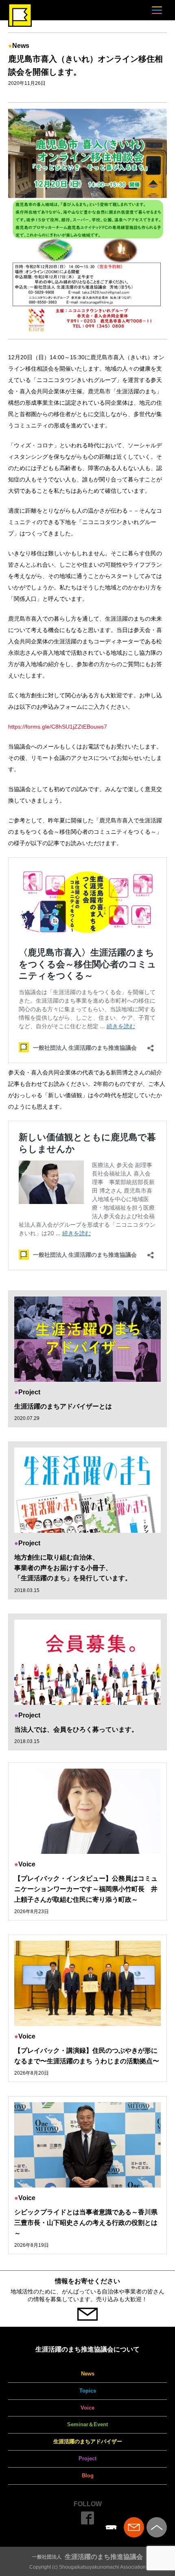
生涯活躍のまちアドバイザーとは (63, 1406)
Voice (87, 2408)
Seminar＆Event (87, 2424)
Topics (88, 2391)
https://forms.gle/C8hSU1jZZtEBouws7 (58, 727)
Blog (88, 2476)
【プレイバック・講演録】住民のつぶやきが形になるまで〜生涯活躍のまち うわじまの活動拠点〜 (87, 2056)
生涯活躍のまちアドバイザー (88, 2441)
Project (87, 2458)
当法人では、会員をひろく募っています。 (76, 1729)
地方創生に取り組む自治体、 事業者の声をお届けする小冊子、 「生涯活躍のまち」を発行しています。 (73, 1568)
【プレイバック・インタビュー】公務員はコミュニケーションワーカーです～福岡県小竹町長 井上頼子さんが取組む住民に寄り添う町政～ (86, 1889)
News (88, 2374)
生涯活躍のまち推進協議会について (87, 2349)
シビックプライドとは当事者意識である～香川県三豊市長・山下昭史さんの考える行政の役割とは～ (86, 2222)
